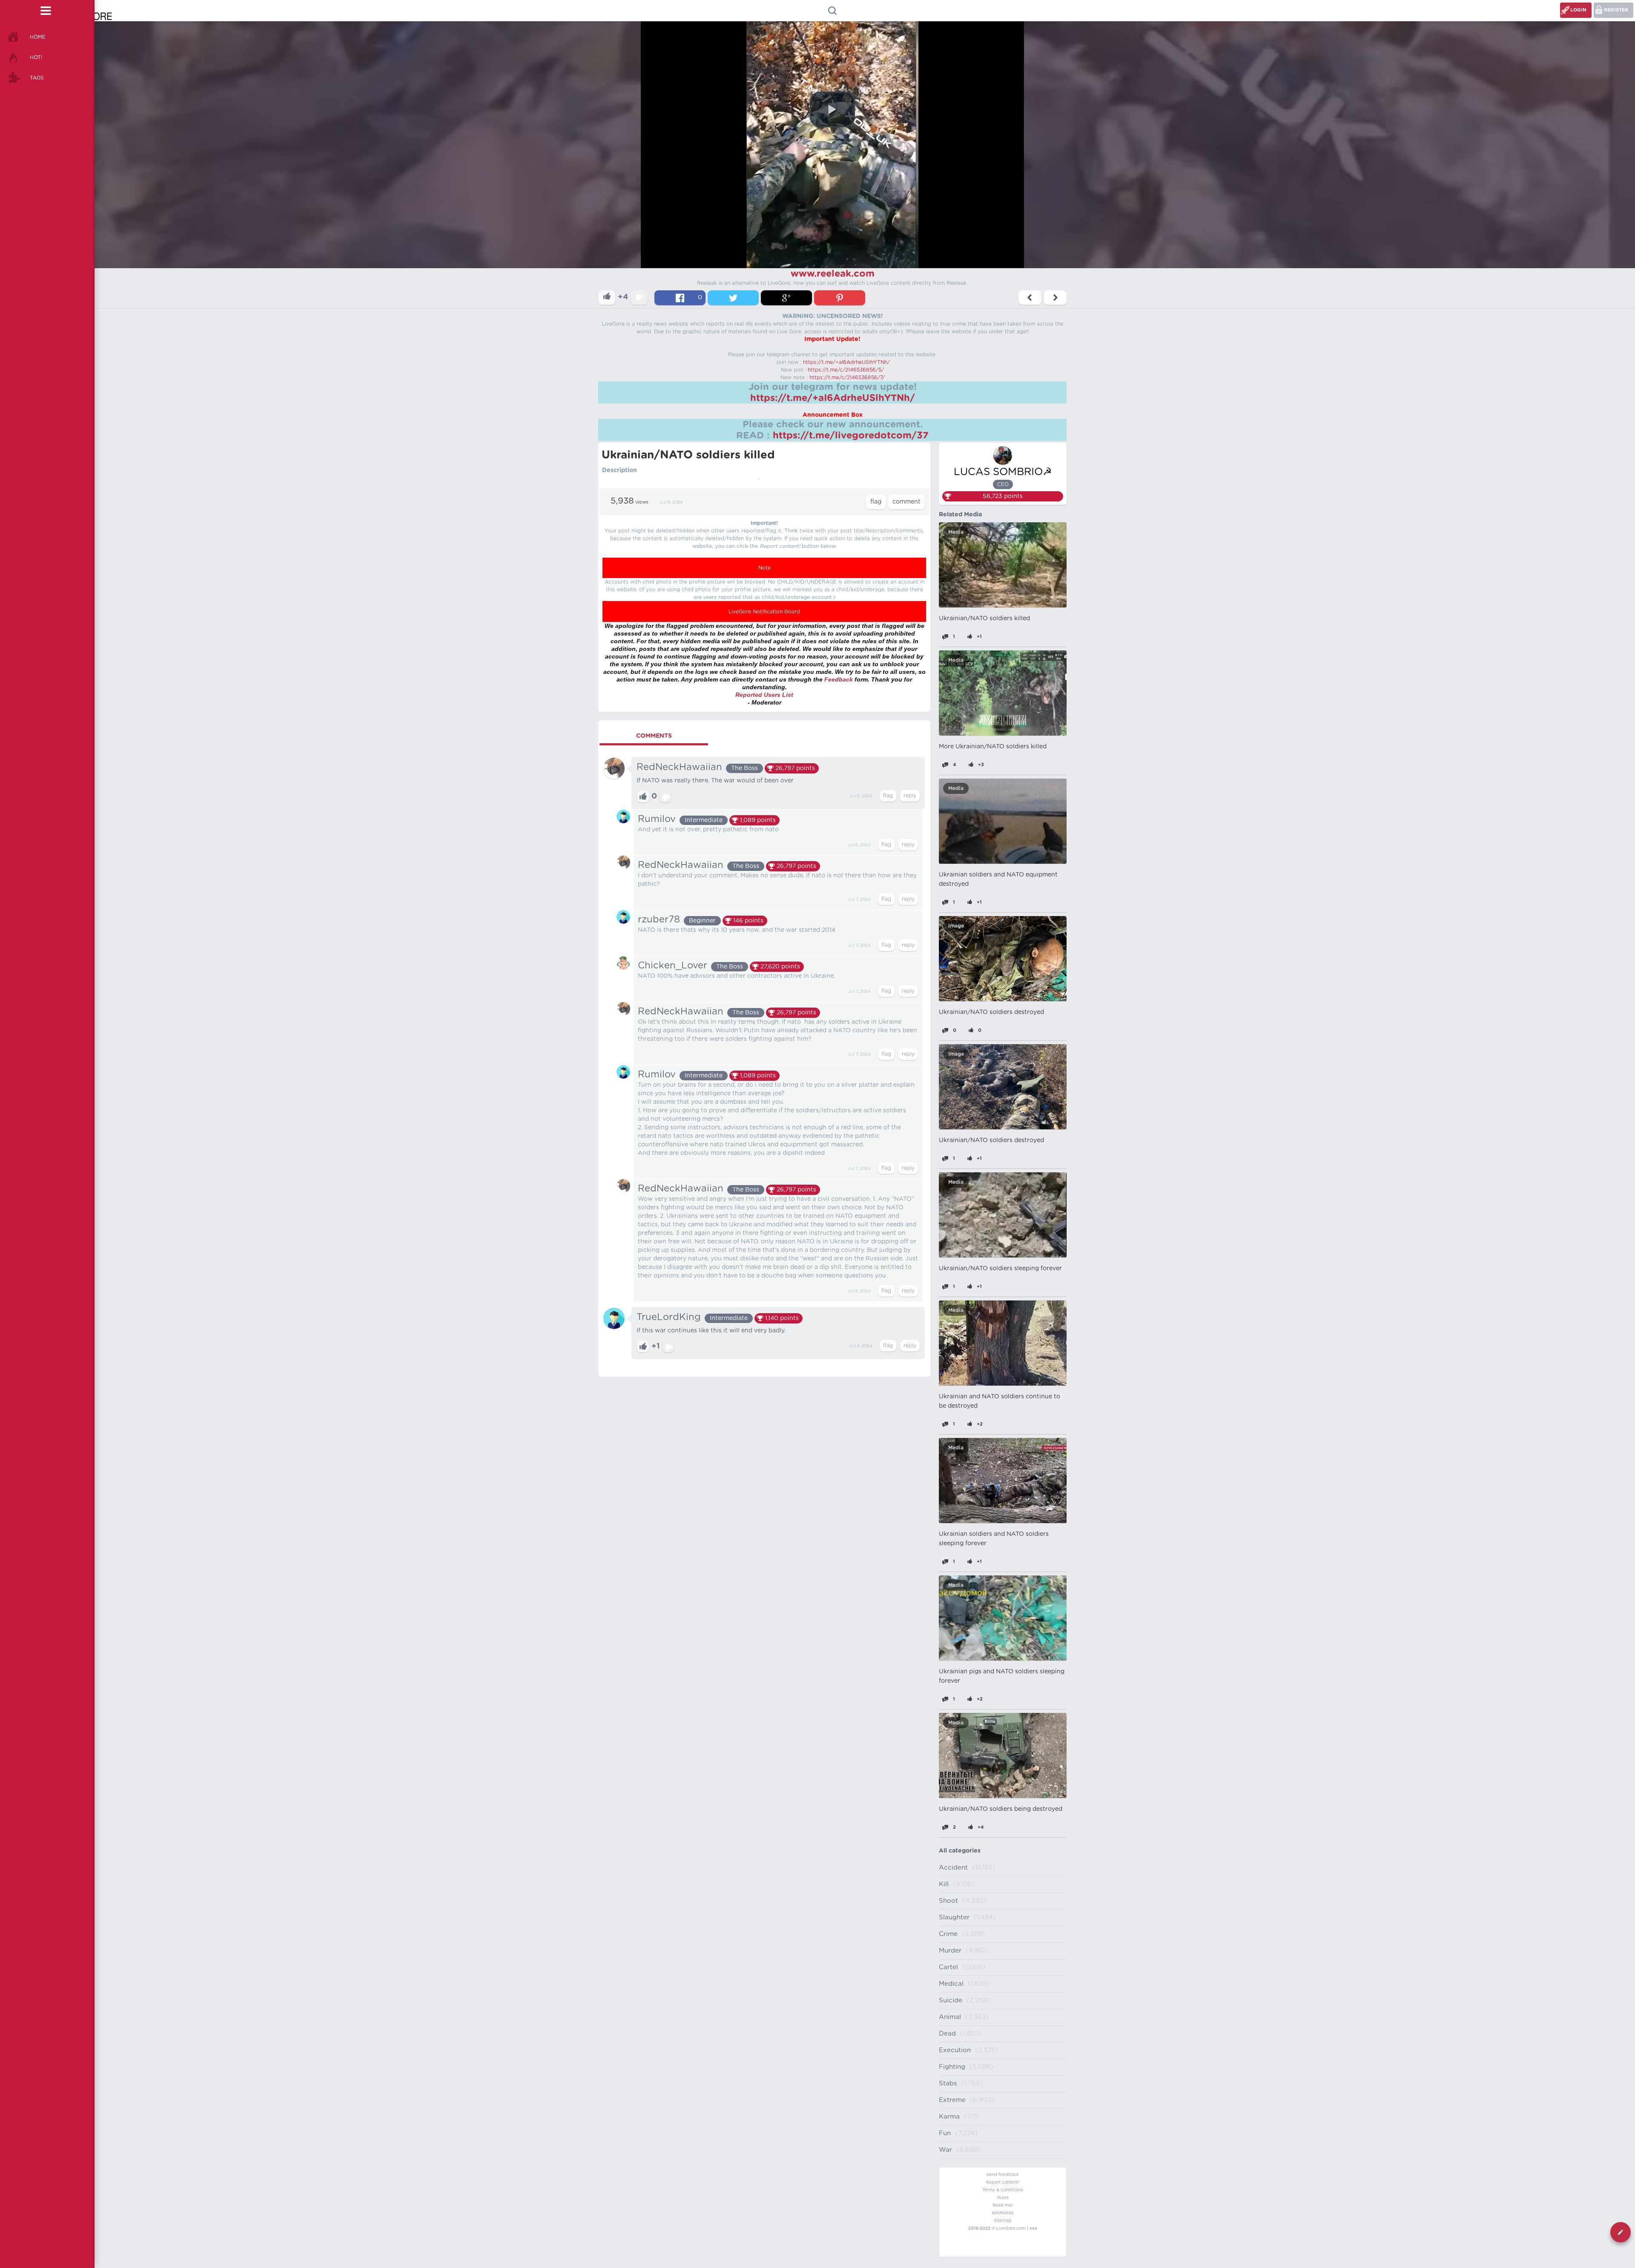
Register (1616, 10)
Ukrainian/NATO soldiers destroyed (991, 1012)
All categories (960, 1851)
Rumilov (657, 819)
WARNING (1003, 2213)
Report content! (1003, 2182)
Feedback (839, 679)
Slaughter (954, 1917)
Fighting (952, 2067)
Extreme (952, 2100)
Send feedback (1003, 2175)
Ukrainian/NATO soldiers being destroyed (1001, 1809)
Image (956, 926)
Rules (1003, 2198)
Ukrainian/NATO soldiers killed (984, 619)
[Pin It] (840, 298)
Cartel (948, 1967)
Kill (944, 1884)
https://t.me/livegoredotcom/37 (851, 435)
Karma (949, 2117)
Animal (950, 2017)
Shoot (948, 1901)
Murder (950, 1951)
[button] (832, 109)
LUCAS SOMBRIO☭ (1003, 472)
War (945, 2150)
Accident (953, 1868)
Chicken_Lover (673, 965)
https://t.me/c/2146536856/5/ (846, 370)
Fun (945, 2133)
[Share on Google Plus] (786, 298)
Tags (37, 78)
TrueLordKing (669, 1317)
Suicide (951, 2000)
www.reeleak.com (833, 274)
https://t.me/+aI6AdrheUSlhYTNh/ (846, 362)
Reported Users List (764, 695)
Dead (947, 2034)
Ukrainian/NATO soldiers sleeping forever (1000, 1269)
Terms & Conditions (1003, 2190)
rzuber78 (659, 919)
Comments (654, 736)
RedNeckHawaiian (679, 767)
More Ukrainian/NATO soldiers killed (993, 747)
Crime (948, 1934)
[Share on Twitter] (733, 298)
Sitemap (1003, 2221)
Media (956, 532)
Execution (955, 2050)
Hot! (36, 57)
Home (38, 37)
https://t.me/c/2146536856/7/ (847, 378)
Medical (951, 1984)
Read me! (1003, 2205)
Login (1578, 10)
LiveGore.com (1011, 2228)
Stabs (948, 2083)
